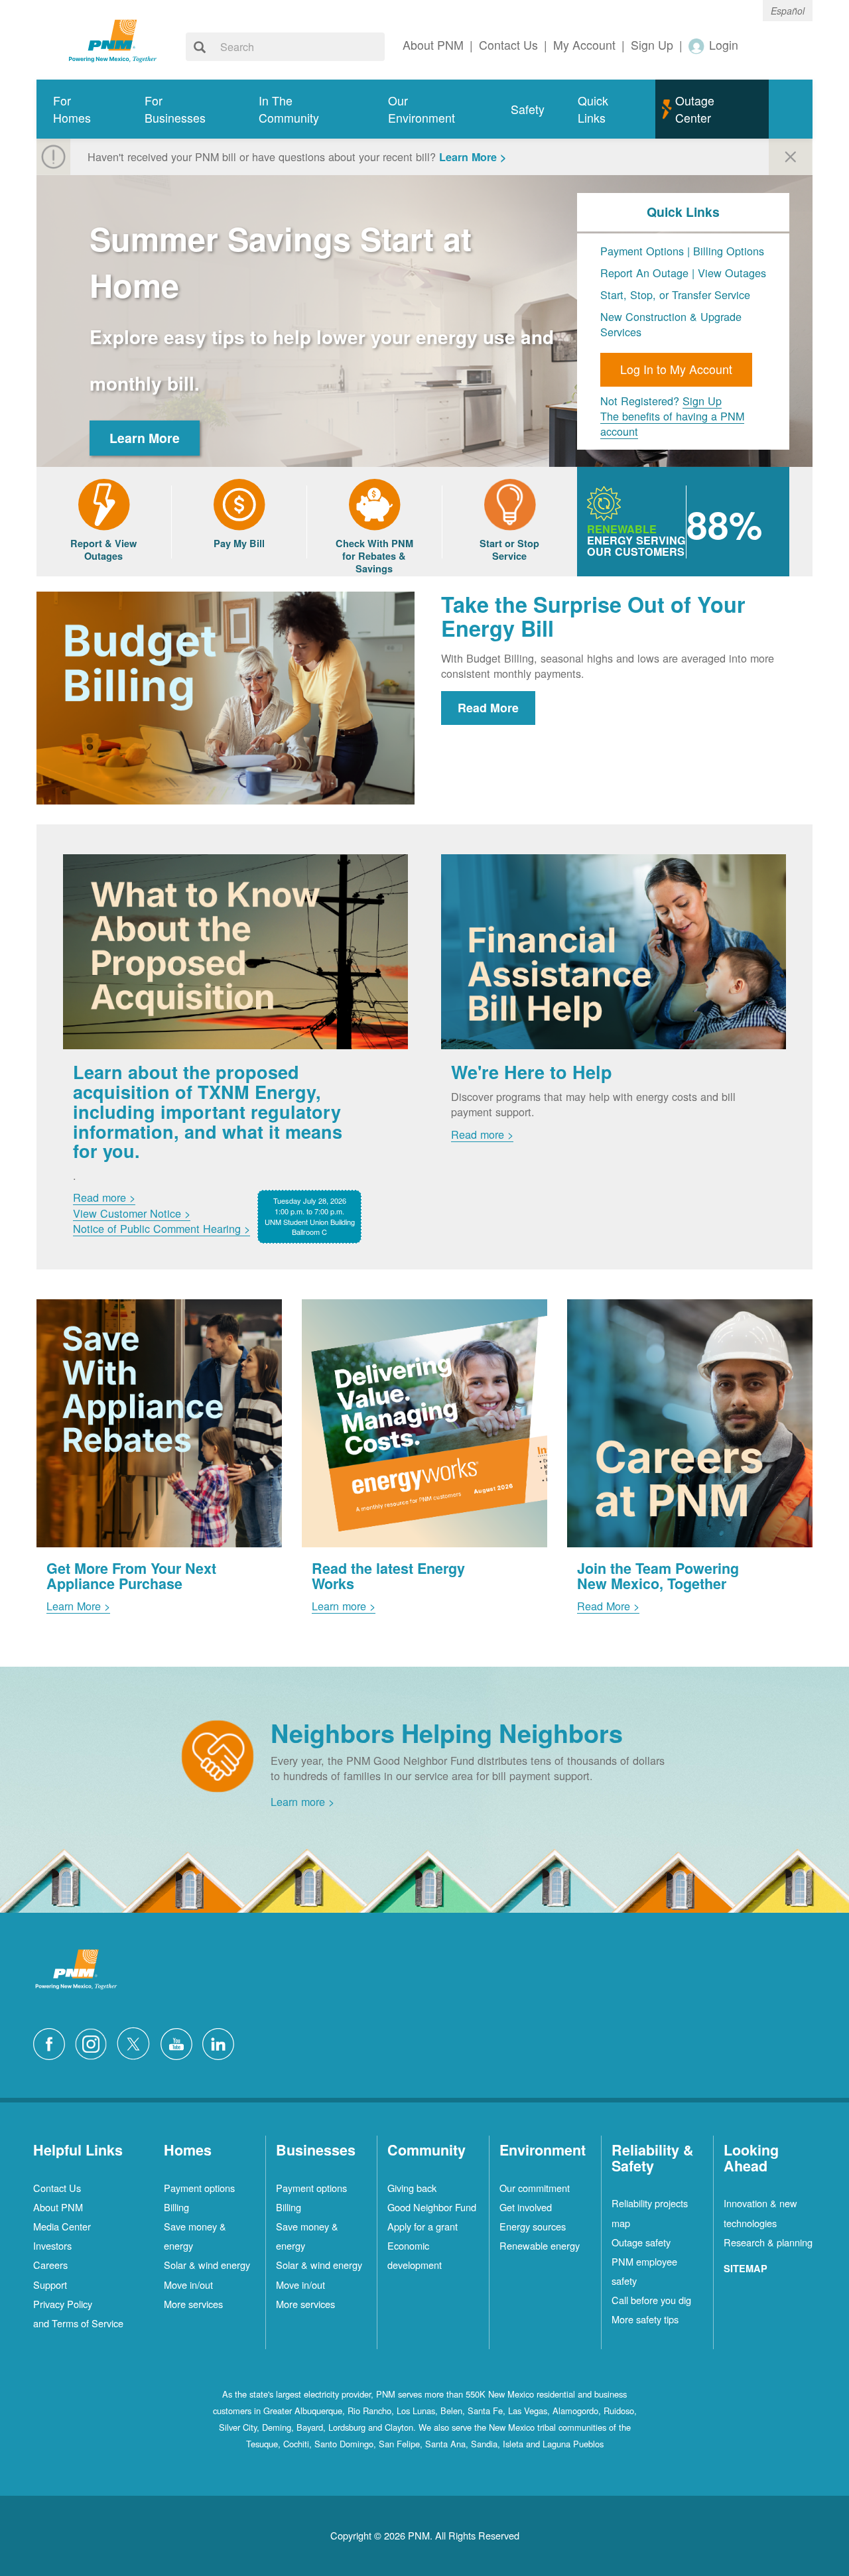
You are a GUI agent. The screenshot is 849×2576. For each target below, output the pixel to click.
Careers (50, 2265)
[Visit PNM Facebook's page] (52, 2042)
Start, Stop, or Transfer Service (675, 294)
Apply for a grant (423, 2226)
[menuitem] (82, 109)
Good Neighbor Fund (432, 2207)
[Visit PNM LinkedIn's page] (222, 2042)
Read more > (104, 1197)
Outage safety (641, 2242)
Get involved (526, 2207)
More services (193, 2304)
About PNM (58, 2207)
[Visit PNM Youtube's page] (180, 2042)
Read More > (608, 1606)
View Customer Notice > (132, 1213)
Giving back (412, 2188)
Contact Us (57, 2188)
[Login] (697, 45)
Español (788, 11)
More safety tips (645, 2319)
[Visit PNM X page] (137, 2042)
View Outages (732, 273)
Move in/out (188, 2285)
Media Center (62, 2226)
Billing (176, 2207)
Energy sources (533, 2226)
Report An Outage (646, 273)
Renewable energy (540, 2245)
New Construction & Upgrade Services (671, 324)
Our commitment (535, 2188)
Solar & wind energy (207, 2265)
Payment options (199, 2188)
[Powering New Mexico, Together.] (113, 39)
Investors (52, 2245)
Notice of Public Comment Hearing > (162, 1228)
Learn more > (344, 1606)
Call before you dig (651, 2300)
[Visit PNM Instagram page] (94, 2042)
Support (50, 2285)
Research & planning (768, 2242)
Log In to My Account (676, 369)
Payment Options (642, 251)
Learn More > (473, 157)
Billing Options (729, 251)
